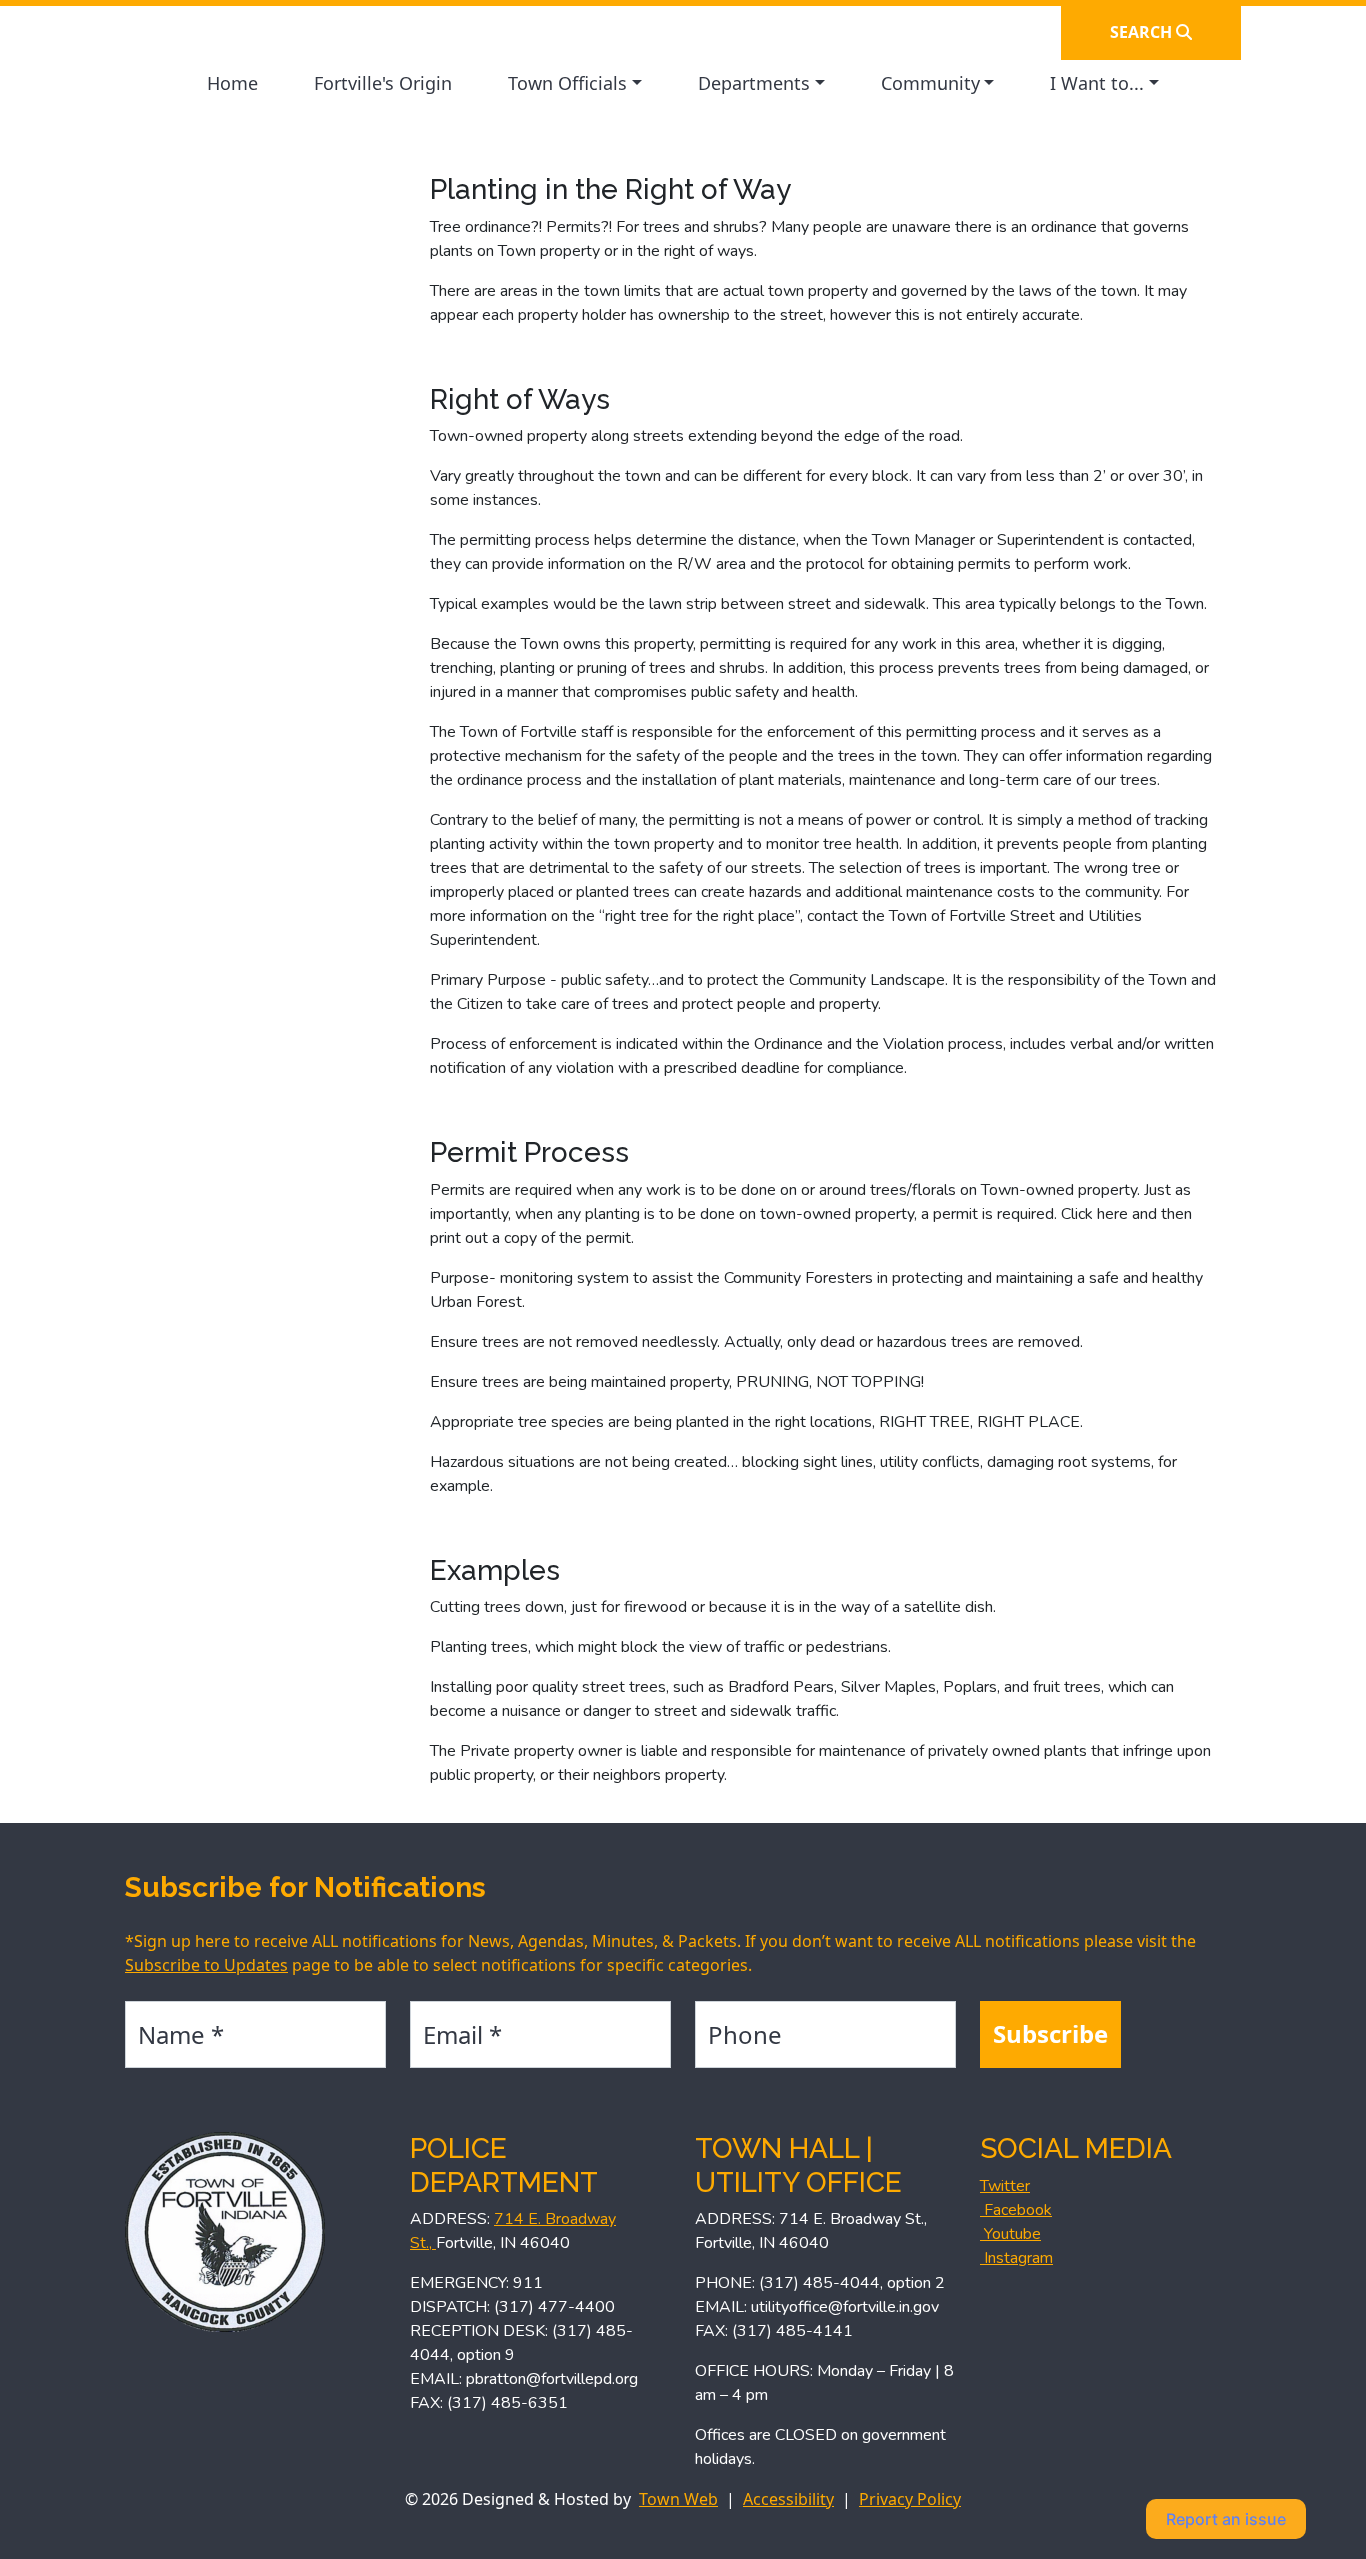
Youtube (1010, 2234)
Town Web (678, 2499)
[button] (575, 83)
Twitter (1005, 2186)
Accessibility (788, 2499)
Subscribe (1050, 2033)
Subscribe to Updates (206, 1965)
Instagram (1016, 2258)
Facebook (1016, 2210)
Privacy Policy (910, 2499)
